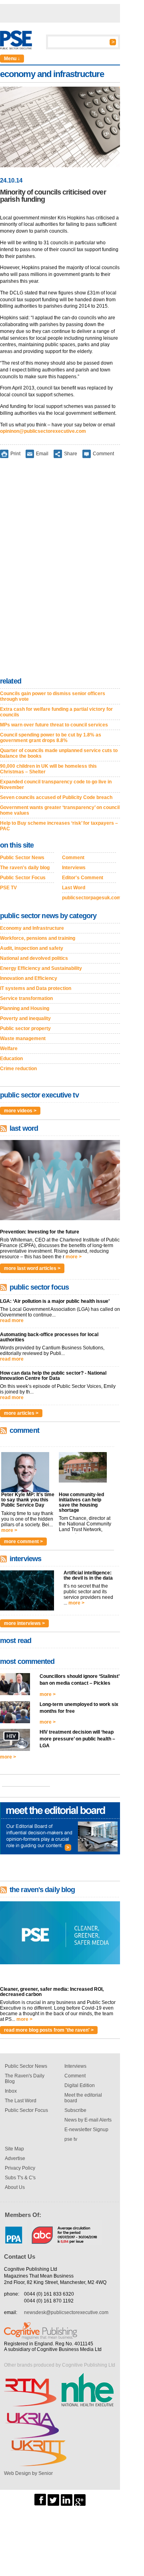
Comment (103, 454)
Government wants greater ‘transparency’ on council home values (60, 810)
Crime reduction (18, 1069)
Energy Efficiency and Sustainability (41, 968)
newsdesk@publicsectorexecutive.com (66, 2312)
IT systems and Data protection (36, 988)
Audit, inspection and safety (32, 948)
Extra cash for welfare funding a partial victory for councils (56, 712)
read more (12, 1320)
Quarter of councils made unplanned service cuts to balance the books (59, 753)
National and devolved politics (34, 958)
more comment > (23, 1542)
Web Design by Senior (28, 2473)
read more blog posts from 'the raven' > (49, 2030)
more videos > (20, 1111)
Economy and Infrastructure (32, 928)
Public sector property (25, 1028)
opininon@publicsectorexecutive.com (43, 431)
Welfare (9, 1049)
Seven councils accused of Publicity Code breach (56, 797)
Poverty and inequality (25, 1018)
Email (42, 454)
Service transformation (26, 998)
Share (71, 454)
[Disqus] (60, 569)
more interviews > (24, 1623)
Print (15, 454)
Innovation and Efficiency (29, 978)
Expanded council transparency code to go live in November (56, 785)
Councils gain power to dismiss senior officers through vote (53, 696)
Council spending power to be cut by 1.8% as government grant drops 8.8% (51, 738)
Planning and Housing (25, 1008)
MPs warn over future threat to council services (54, 725)
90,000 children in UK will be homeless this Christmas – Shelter (48, 769)
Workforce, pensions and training (38, 938)
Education (11, 1059)
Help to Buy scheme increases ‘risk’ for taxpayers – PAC (59, 826)
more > (74, 1257)
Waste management (23, 1039)
